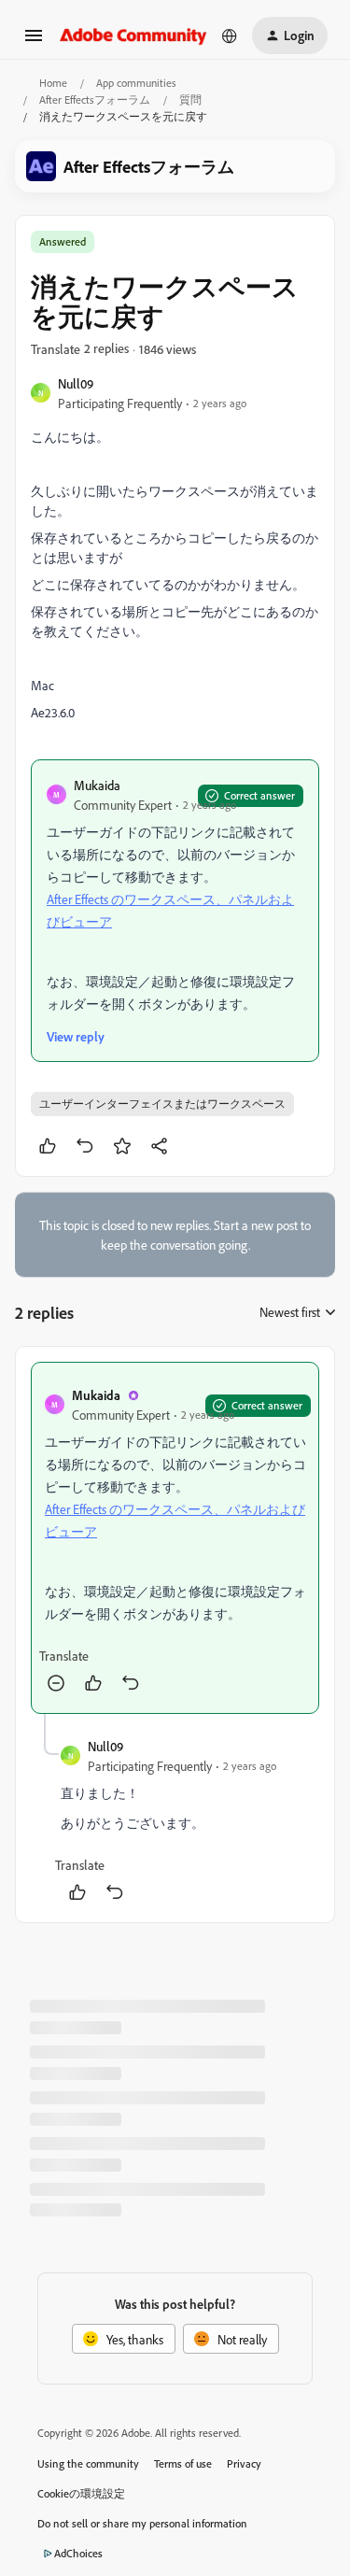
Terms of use (183, 2463)
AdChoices (78, 2553)
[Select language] (230, 35)
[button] (34, 42)
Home (53, 83)
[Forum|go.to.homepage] (133, 35)
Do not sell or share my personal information (142, 2523)
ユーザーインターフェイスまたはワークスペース (162, 1104)
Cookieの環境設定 (81, 2493)
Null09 (76, 383)
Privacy (244, 2463)
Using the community (88, 2463)
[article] (175, 1538)
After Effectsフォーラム (95, 99)
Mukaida (97, 785)
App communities (136, 83)
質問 (190, 99)
